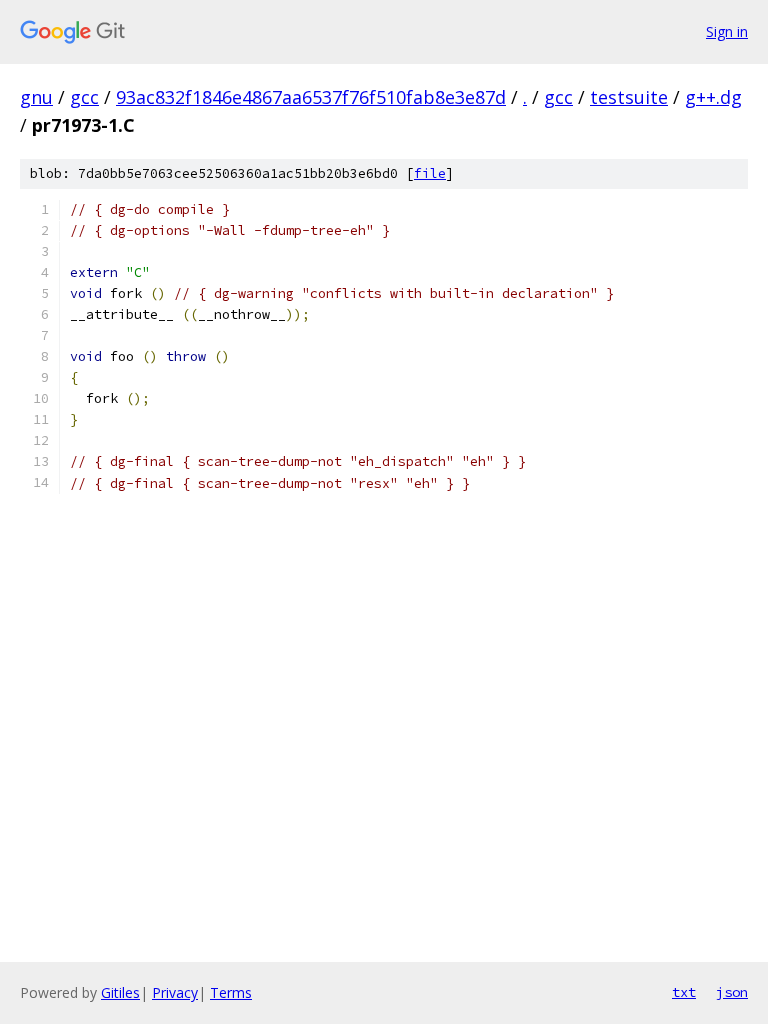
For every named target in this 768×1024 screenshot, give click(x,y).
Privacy (175, 992)
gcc (84, 97)
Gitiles (120, 992)
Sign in (727, 31)
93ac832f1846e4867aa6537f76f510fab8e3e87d (311, 97)
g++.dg (713, 97)
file (430, 173)
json (732, 992)
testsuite (629, 97)
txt (684, 992)
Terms (231, 992)
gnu (36, 97)
